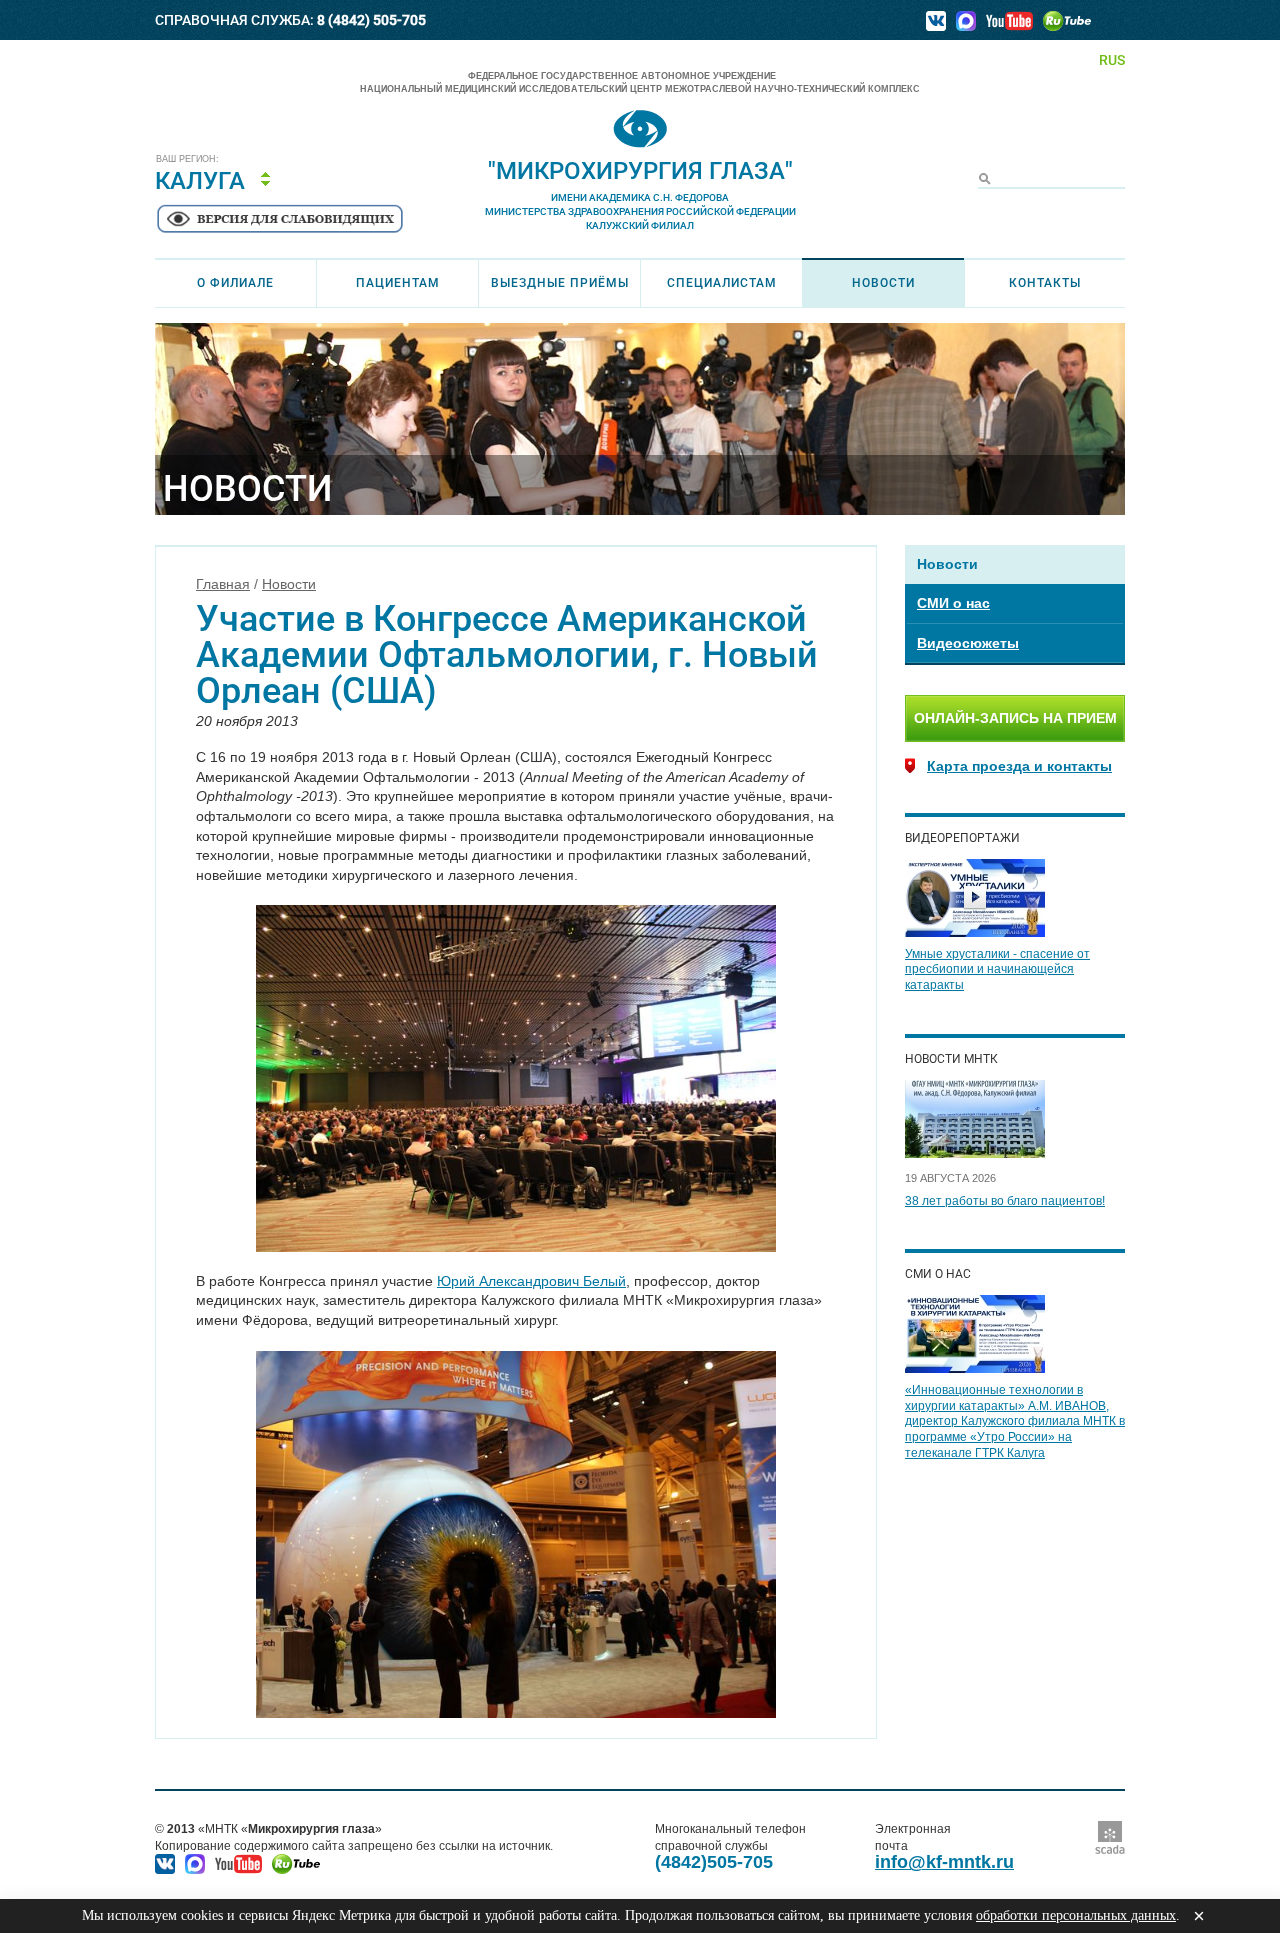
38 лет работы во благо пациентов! (1005, 1201)
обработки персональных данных (1076, 1915)
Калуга (200, 181)
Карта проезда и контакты (1019, 766)
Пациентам (398, 283)
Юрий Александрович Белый (531, 1281)
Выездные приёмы (560, 283)
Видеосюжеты (968, 643)
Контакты (1045, 283)
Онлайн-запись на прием (1015, 718)
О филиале (235, 283)
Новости (883, 283)
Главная (223, 584)
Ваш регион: (187, 159)
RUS (1112, 60)
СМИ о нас (953, 603)
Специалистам (722, 283)
